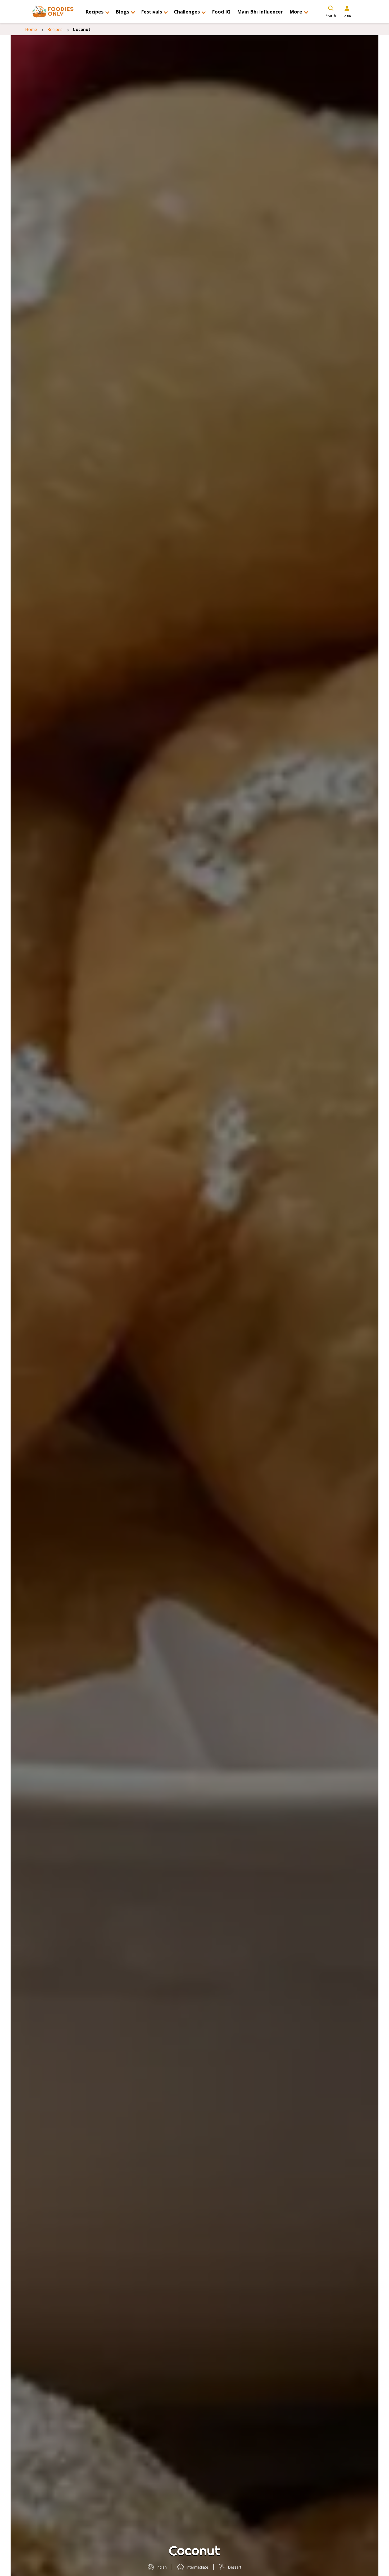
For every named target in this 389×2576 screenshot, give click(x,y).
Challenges (187, 12)
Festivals (151, 12)
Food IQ (221, 12)
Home (31, 29)
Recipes (94, 12)
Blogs (122, 12)
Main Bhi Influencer (260, 12)
